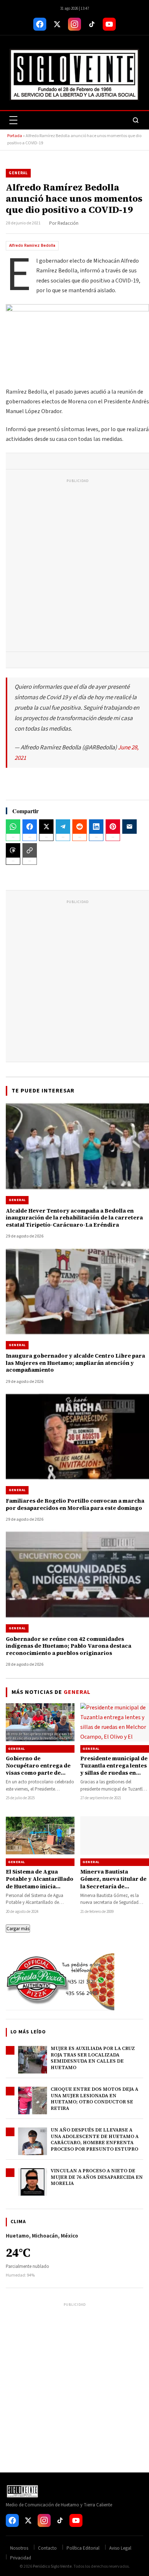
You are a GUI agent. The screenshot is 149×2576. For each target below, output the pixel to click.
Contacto (47, 2548)
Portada (15, 136)
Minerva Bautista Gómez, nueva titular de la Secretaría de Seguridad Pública (113, 1883)
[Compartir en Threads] (13, 850)
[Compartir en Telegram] (63, 827)
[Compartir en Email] (129, 827)
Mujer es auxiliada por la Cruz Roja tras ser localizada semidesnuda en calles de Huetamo (93, 2058)
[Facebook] (40, 24)
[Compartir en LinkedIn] (96, 827)
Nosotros (19, 2548)
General (18, 173)
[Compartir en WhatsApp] (13, 827)
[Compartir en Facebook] (30, 827)
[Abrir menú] (13, 120)
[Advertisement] (74, 567)
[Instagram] (74, 24)
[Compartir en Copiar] (30, 850)
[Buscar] (136, 120)
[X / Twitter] (57, 24)
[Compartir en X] (46, 827)
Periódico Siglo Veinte (52, 2566)
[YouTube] (109, 24)
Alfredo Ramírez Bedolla (32, 246)
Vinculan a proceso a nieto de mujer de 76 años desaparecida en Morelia (97, 2177)
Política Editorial (83, 2548)
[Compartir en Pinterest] (113, 827)
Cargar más (18, 1929)
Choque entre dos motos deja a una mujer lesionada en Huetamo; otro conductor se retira (94, 2099)
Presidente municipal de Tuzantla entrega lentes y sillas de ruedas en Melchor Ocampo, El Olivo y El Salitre (114, 1773)
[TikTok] (92, 24)
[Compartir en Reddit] (80, 827)
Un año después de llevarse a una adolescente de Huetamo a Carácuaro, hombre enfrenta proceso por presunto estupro (95, 2139)
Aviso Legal (120, 2548)
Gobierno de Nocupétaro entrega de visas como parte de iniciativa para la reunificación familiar (38, 1773)
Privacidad (21, 2558)
